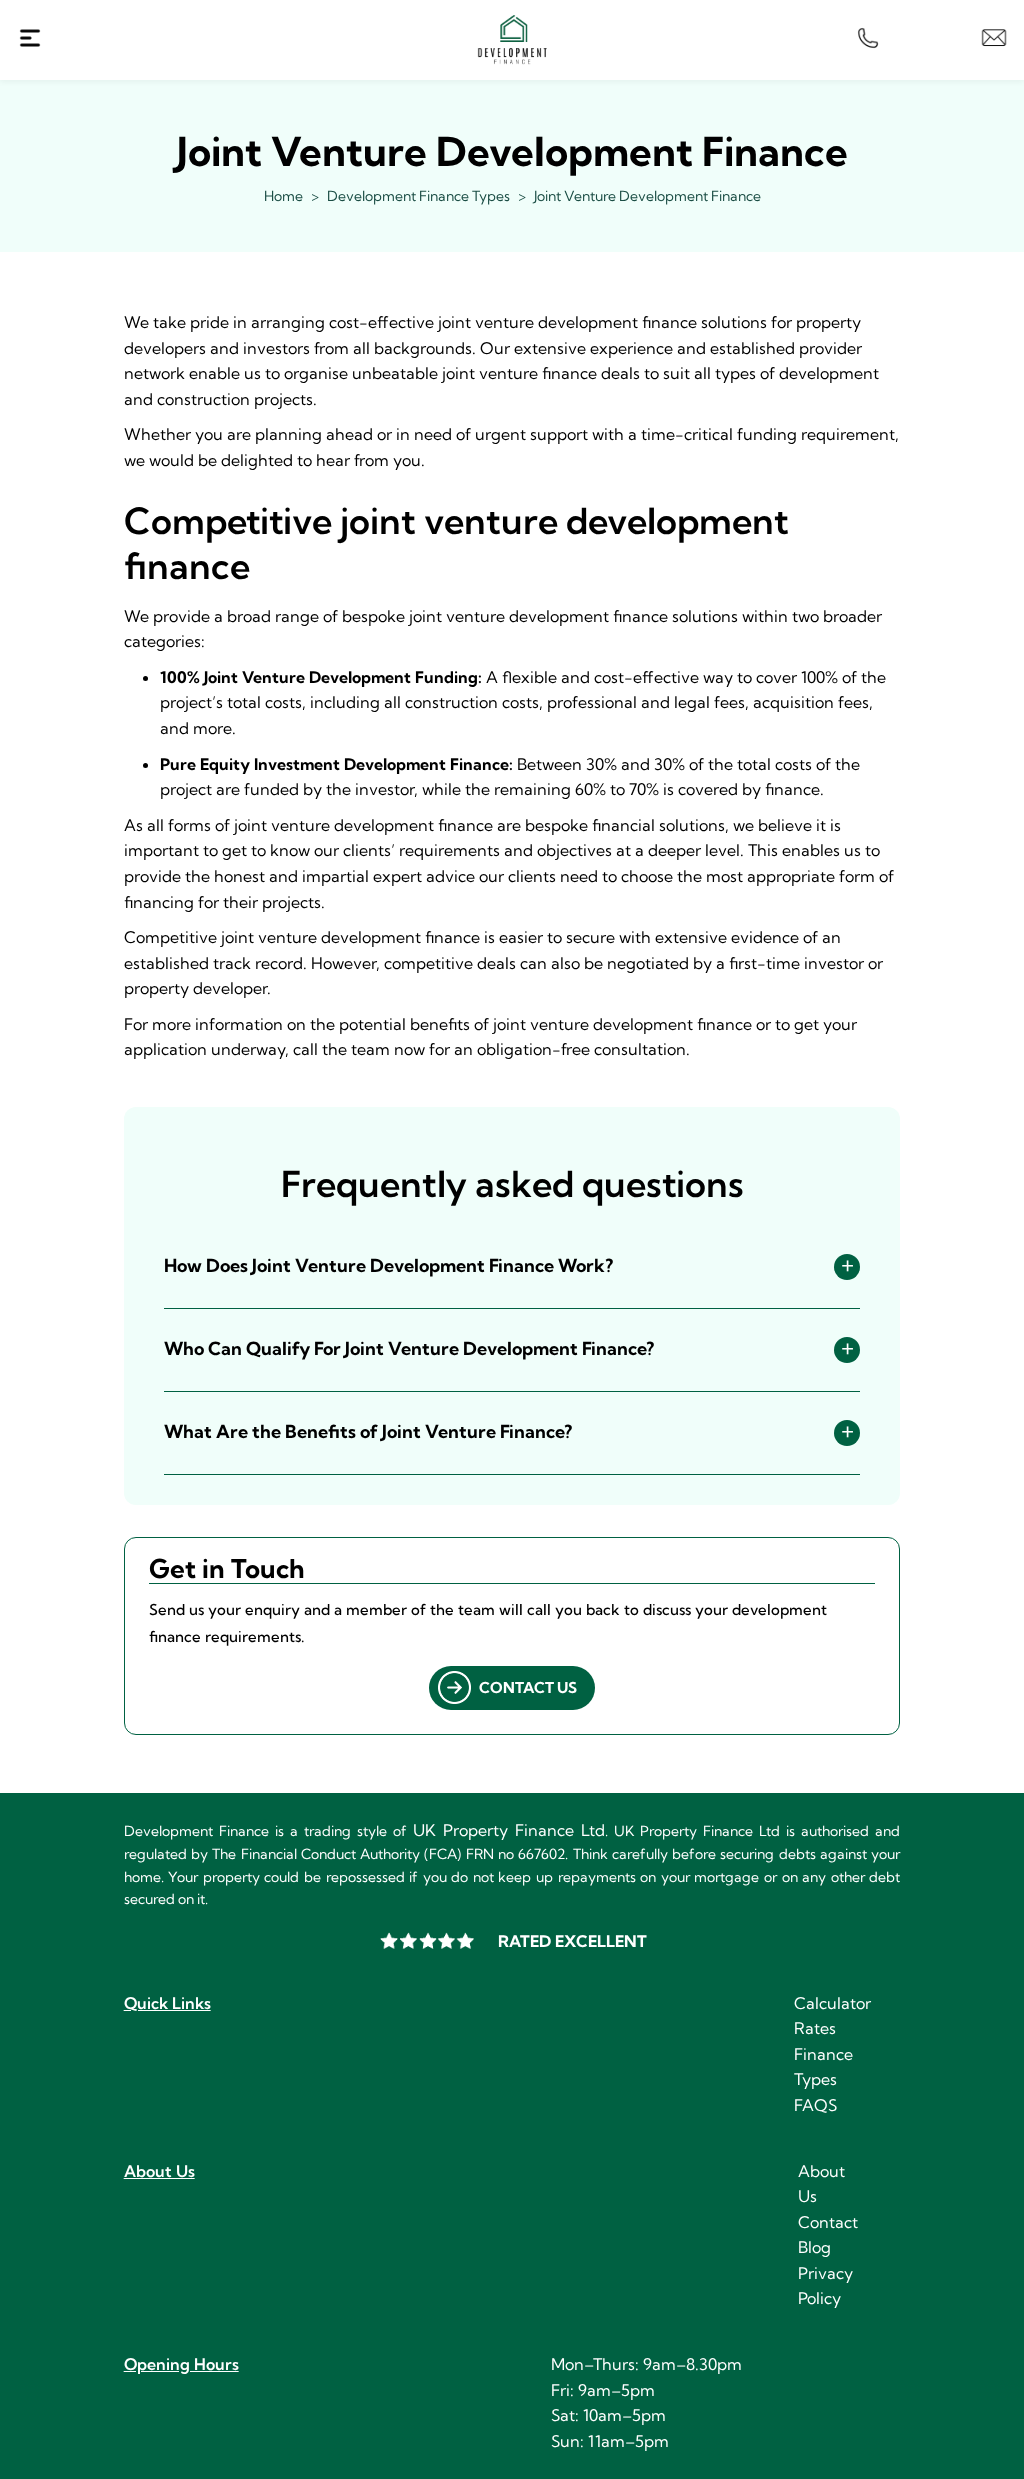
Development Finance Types (418, 196)
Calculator (832, 2003)
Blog (814, 2247)
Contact (828, 2222)
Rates (815, 2028)
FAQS (815, 2105)
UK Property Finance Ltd (509, 1830)
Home (283, 196)
